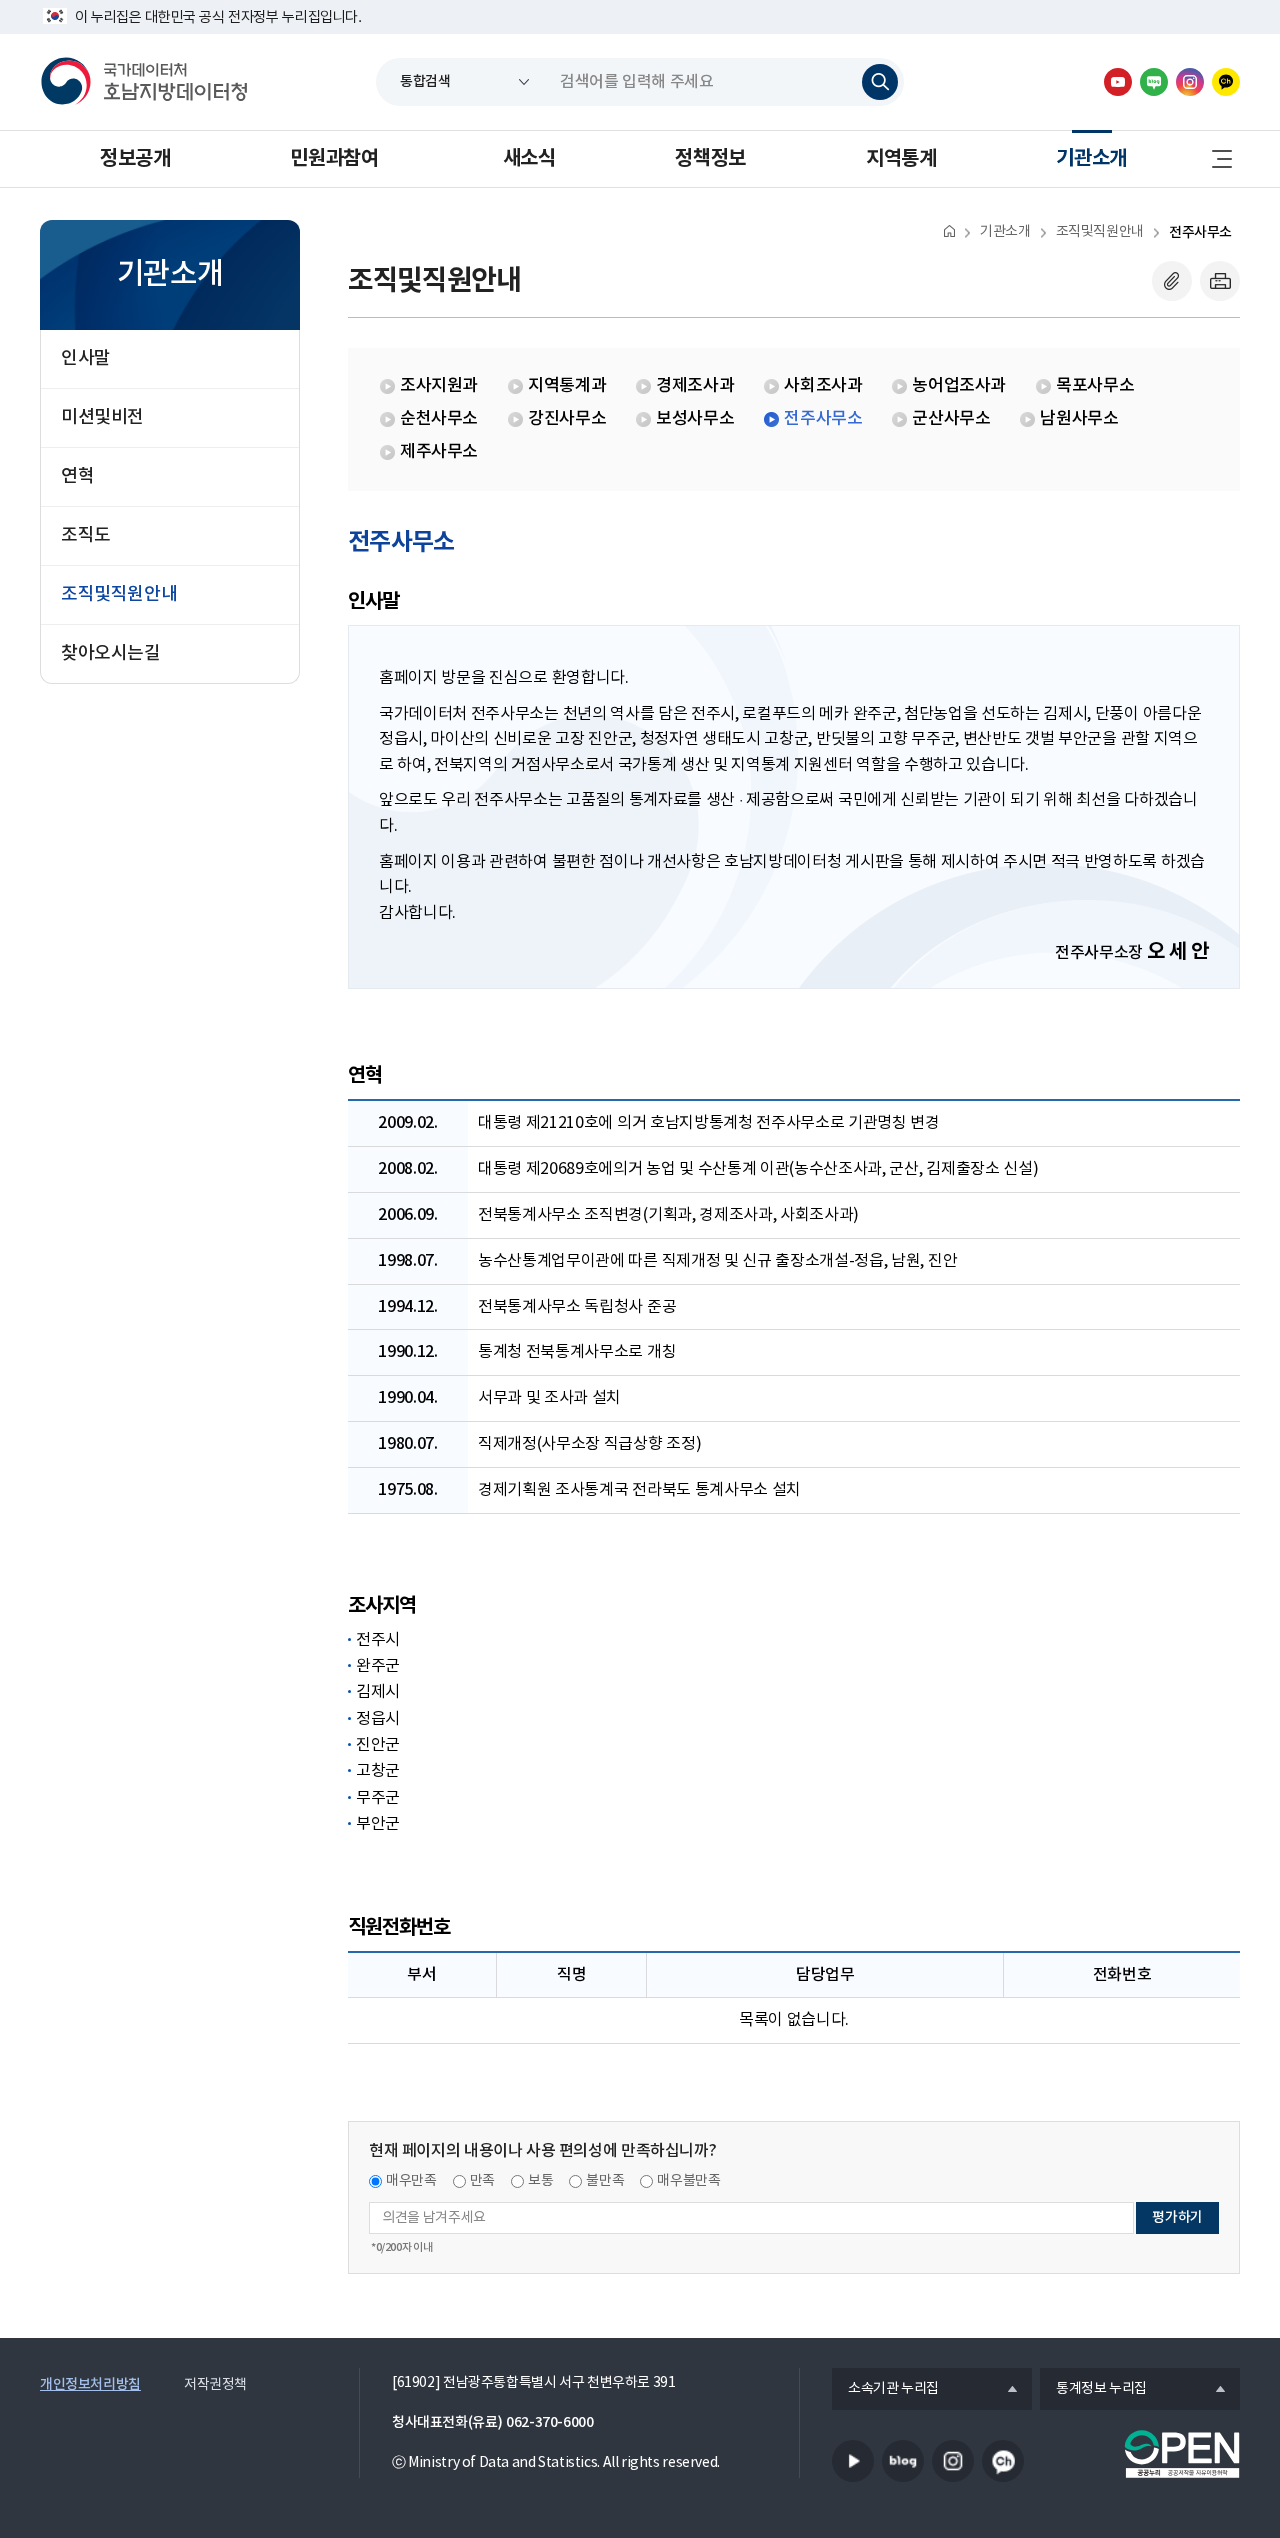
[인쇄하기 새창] (1220, 281)
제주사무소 (439, 452)
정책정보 (710, 159)
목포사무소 (1095, 386)
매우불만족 (688, 2181)
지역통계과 (567, 386)
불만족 (605, 2181)
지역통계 (901, 159)
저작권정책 (215, 2385)
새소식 (529, 159)
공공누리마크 (1182, 2454)
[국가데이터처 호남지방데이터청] (144, 82)
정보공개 (135, 159)
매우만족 (411, 2181)
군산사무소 (951, 419)
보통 (540, 2181)
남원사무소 (1079, 419)
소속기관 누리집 (885, 2390)
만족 (482, 2181)
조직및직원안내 (1100, 232)
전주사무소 (1200, 232)
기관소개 (1091, 159)
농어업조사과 (959, 386)
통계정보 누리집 (1093, 2390)
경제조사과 (695, 386)
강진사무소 (567, 419)
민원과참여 (334, 159)
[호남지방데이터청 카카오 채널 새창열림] (1226, 82)
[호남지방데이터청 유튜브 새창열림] (1118, 82)
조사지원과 (439, 386)
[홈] (949, 230)
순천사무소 (439, 419)
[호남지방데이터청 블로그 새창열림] (1154, 82)
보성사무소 (695, 419)
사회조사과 (823, 386)
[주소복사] (1172, 281)
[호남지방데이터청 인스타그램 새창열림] (1190, 82)
